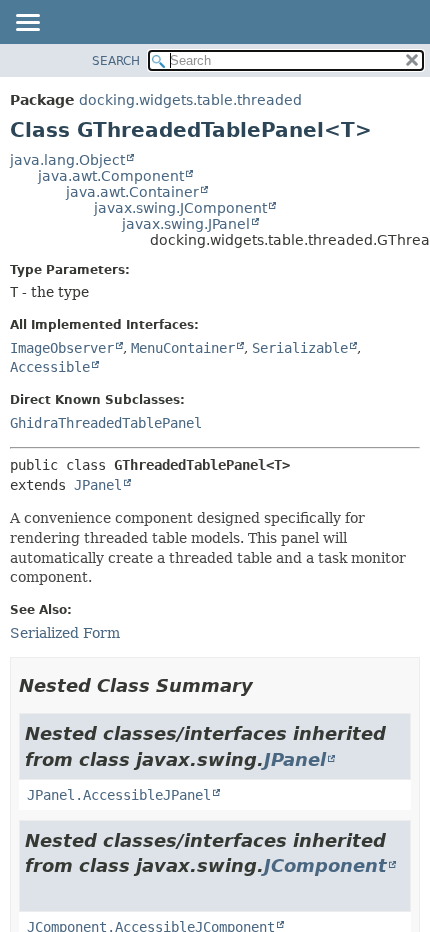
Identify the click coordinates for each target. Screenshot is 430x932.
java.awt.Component (111, 176)
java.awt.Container (132, 192)
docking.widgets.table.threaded (190, 100)
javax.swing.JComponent (180, 208)
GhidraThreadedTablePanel (106, 423)
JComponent (325, 865)
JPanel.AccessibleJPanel (119, 795)
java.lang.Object (67, 160)
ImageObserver (62, 348)
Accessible (50, 367)
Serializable (300, 348)
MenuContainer (183, 348)
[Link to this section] (267, 685)
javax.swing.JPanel (186, 224)
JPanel (98, 485)
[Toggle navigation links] (27, 24)
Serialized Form (65, 633)
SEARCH (116, 61)
